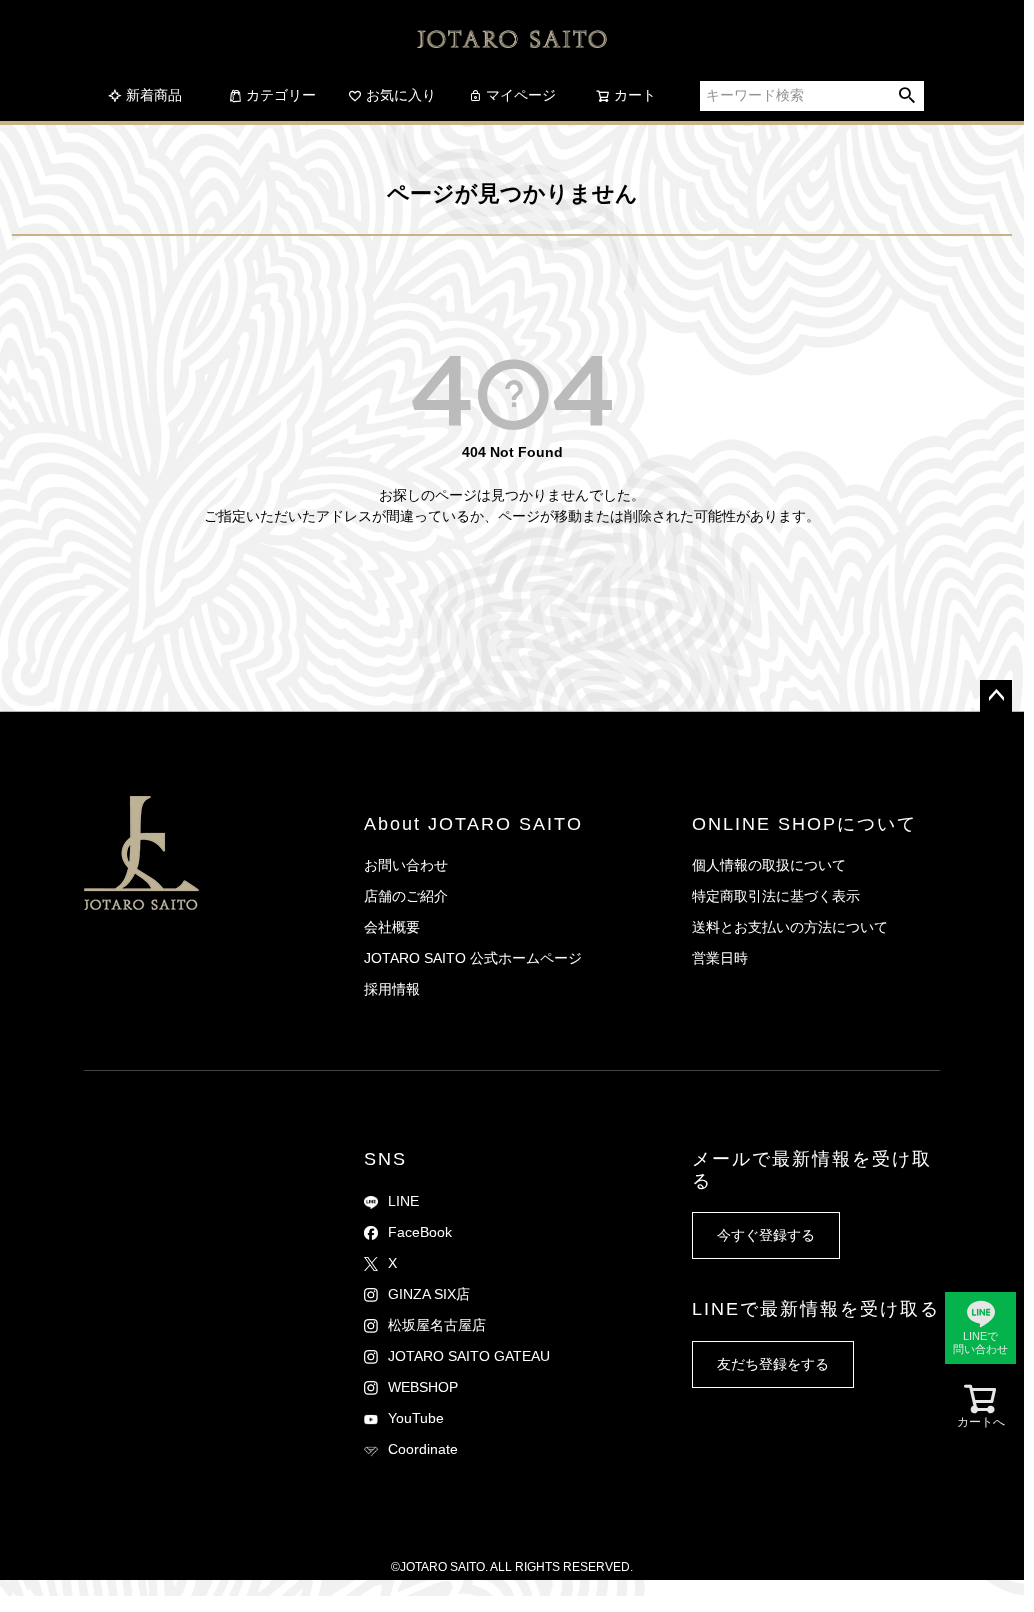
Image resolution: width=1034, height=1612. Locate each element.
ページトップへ (996, 696)
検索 (907, 96)
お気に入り (401, 95)
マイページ (521, 95)
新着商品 (154, 95)
